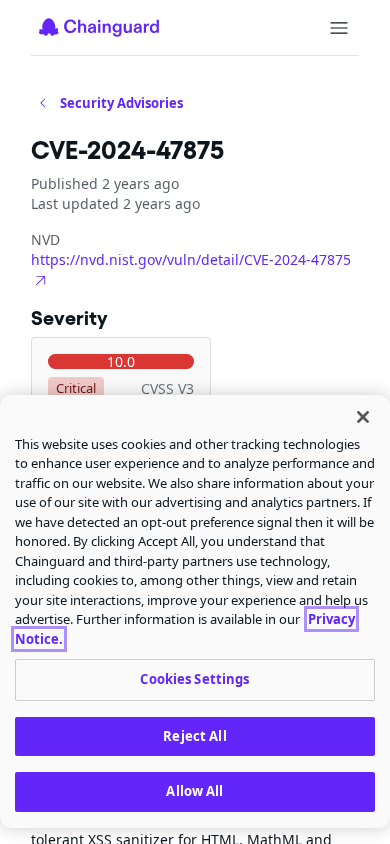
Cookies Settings (194, 679)
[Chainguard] (99, 27)
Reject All (194, 736)
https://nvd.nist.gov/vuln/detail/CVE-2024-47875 (191, 259)
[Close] (363, 417)
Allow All (194, 791)
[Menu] (339, 28)
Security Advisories (121, 103)
